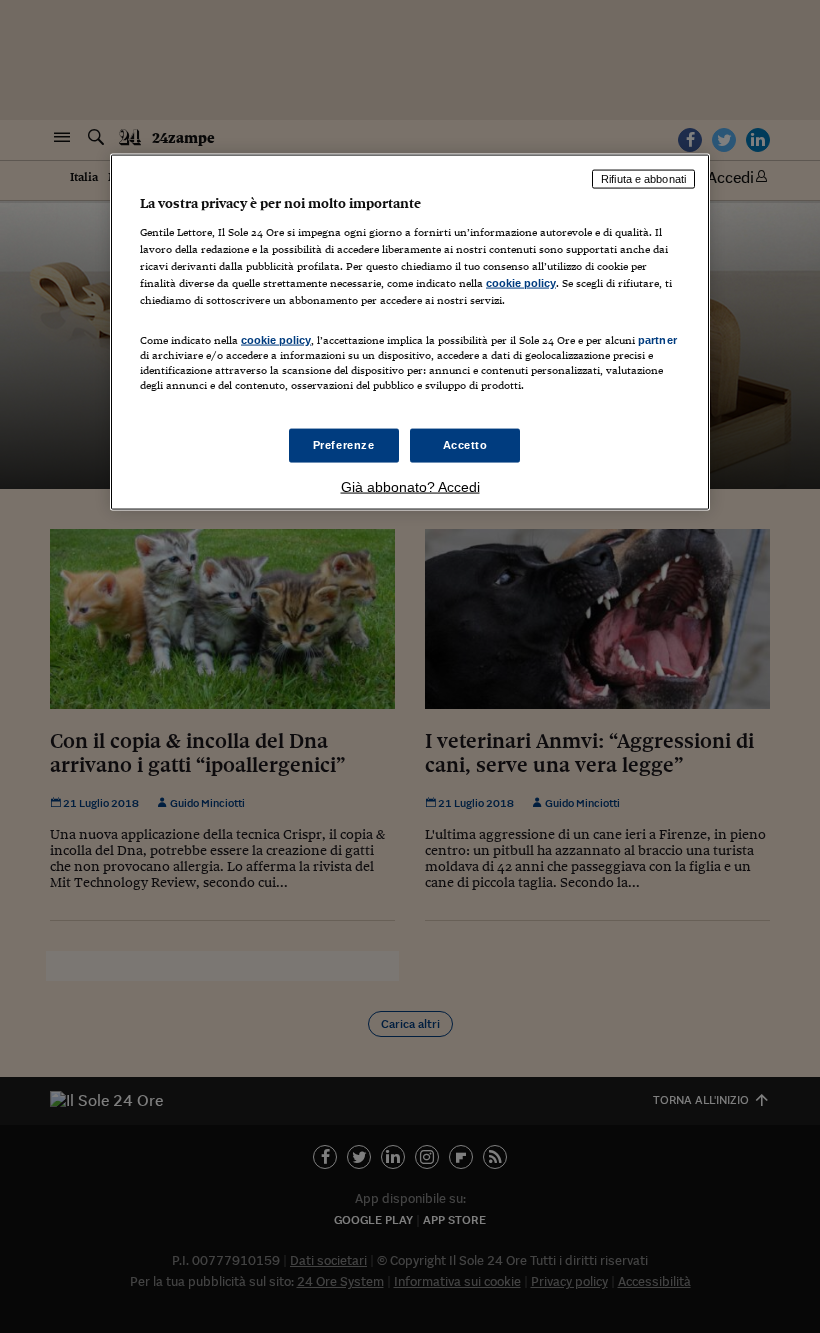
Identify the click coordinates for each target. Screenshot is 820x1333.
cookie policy (521, 282)
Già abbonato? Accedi (410, 487)
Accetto (465, 445)
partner (657, 339)
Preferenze (344, 445)
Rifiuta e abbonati (643, 179)
